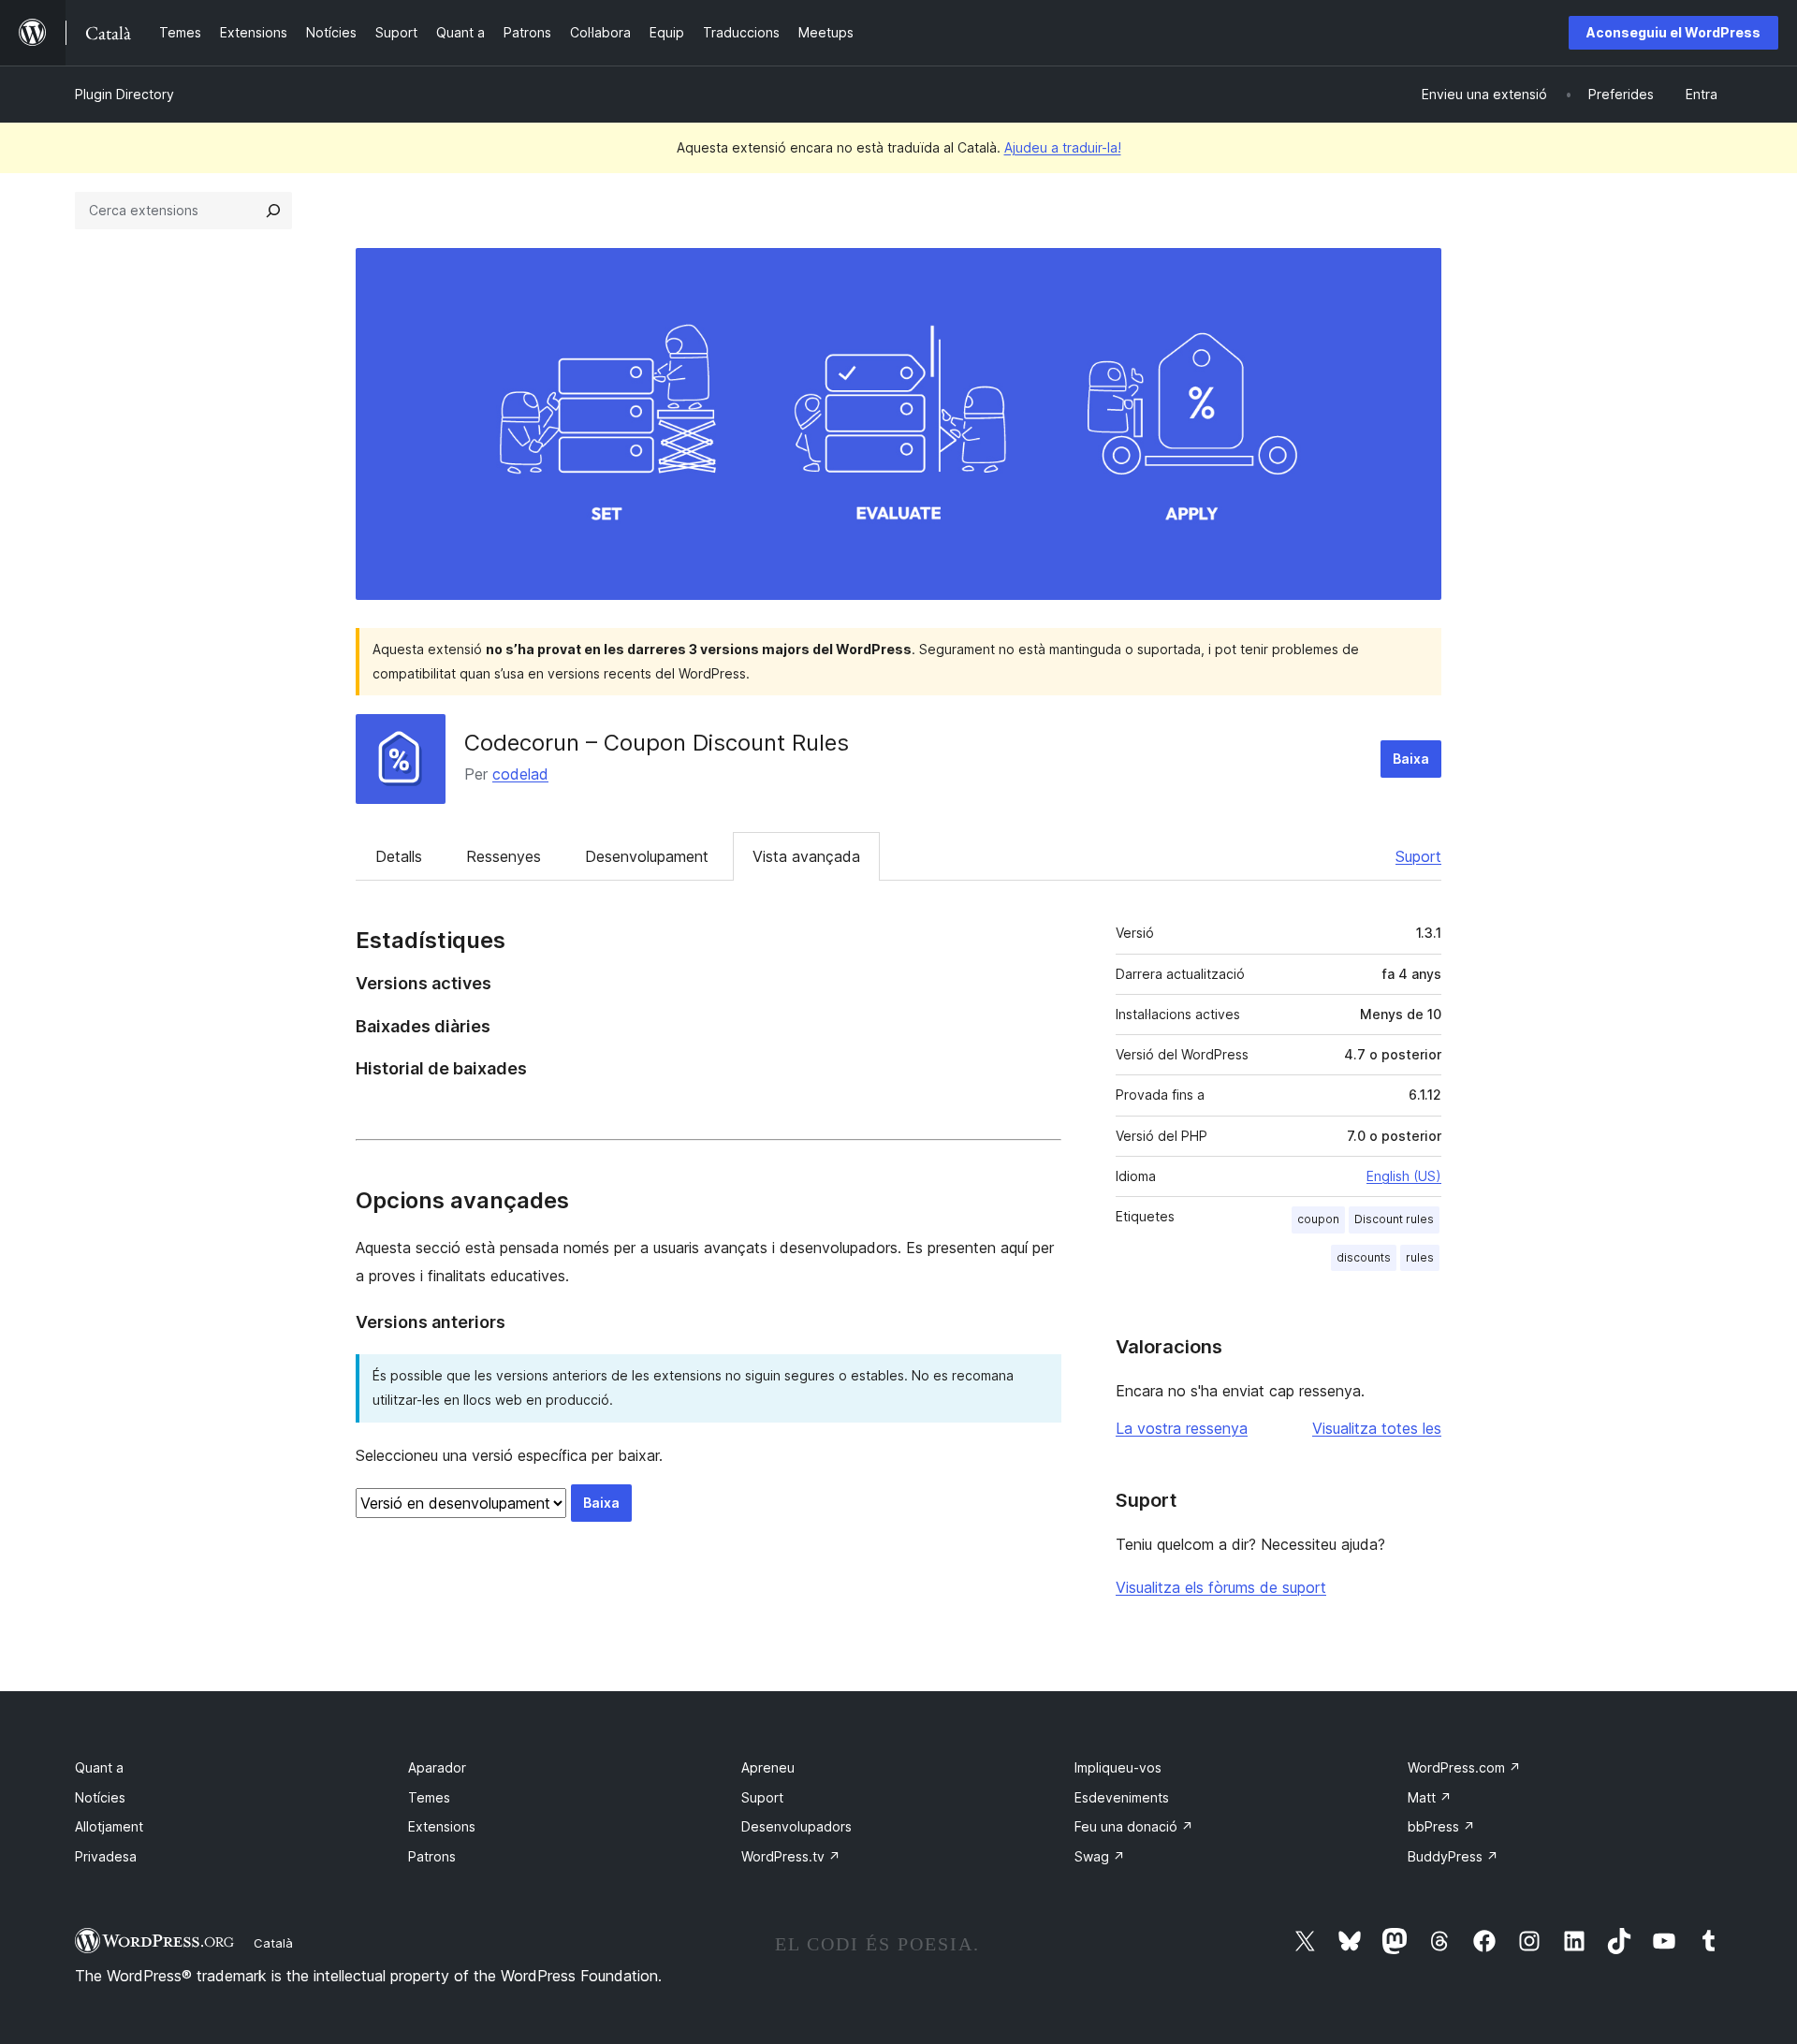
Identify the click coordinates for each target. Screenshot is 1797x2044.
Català (273, 1943)
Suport (1418, 856)
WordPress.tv (791, 1856)
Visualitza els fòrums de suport (1221, 1587)
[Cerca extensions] (273, 211)
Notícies (100, 1797)
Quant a (99, 1767)
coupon (1318, 1219)
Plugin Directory (124, 94)
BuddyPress (1453, 1856)
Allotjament (109, 1826)
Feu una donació (1134, 1826)
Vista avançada (806, 856)
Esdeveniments (1122, 1797)
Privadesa (106, 1856)
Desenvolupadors (796, 1826)
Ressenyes (504, 856)
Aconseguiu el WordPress (1673, 32)
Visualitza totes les (1377, 1428)
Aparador (437, 1767)
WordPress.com (1464, 1767)
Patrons (432, 1856)
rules (1420, 1257)
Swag (1100, 1856)
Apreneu (768, 1767)
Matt (1430, 1797)
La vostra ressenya (1182, 1428)
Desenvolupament (647, 856)
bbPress (1441, 1826)
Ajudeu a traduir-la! (1063, 147)
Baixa (1411, 759)
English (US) (1404, 1176)
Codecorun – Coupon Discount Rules (657, 743)
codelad (520, 774)
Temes (429, 1797)
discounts (1364, 1257)
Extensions (442, 1826)
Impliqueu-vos (1118, 1767)
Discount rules (1394, 1219)
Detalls (399, 856)
